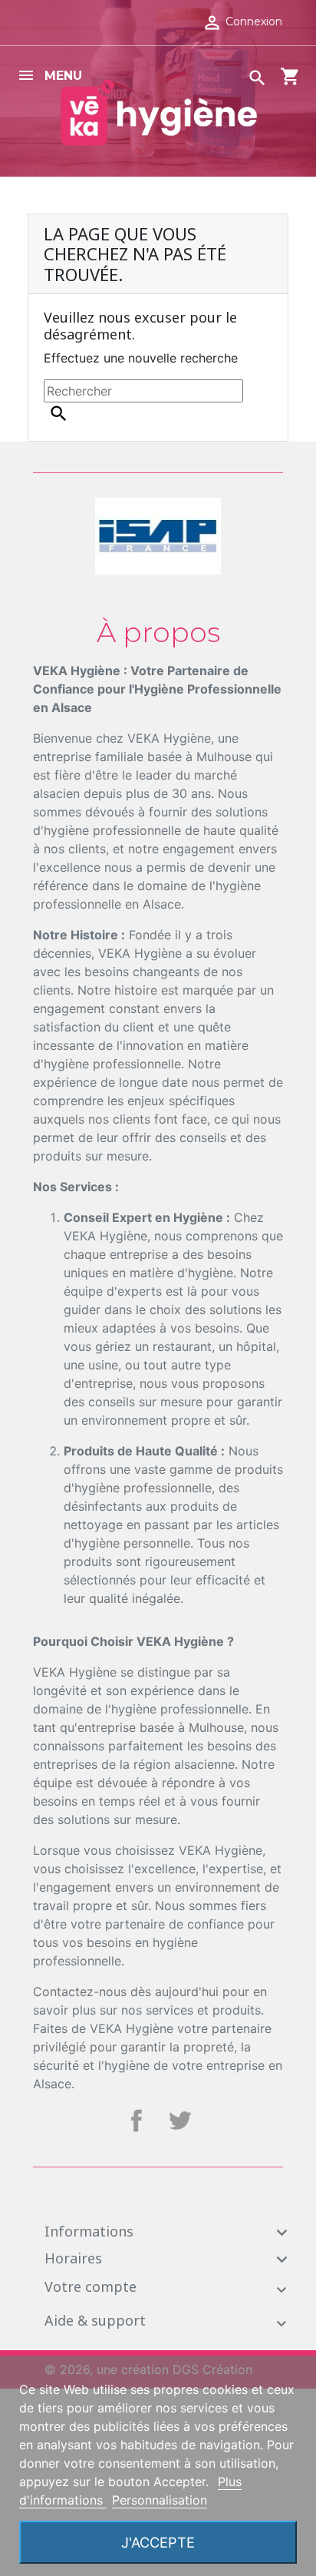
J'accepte (158, 2542)
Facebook (137, 2121)
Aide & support (95, 2320)
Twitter (179, 2121)
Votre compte (91, 2286)
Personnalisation (160, 2500)
